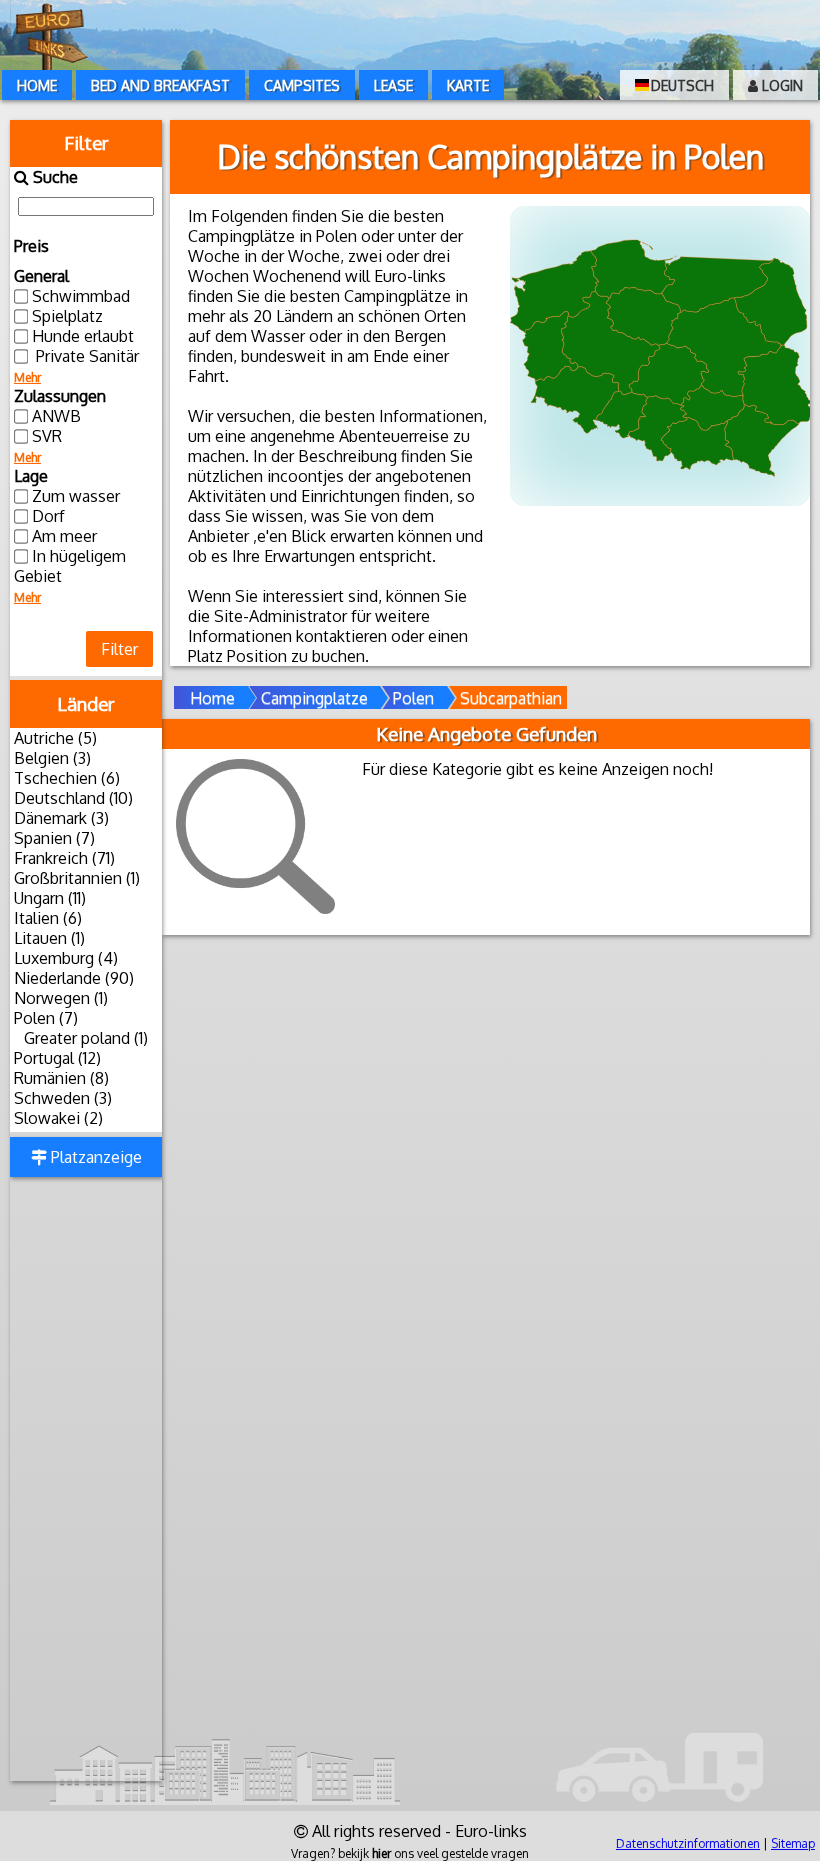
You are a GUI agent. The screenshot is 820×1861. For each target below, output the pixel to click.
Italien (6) (48, 918)
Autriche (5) (55, 738)
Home (37, 85)
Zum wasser (76, 496)
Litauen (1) (49, 938)
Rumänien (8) (61, 1078)
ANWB (56, 416)
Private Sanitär (85, 356)
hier (381, 1853)
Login (780, 85)
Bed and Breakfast (160, 85)
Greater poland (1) (86, 1038)
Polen (413, 698)
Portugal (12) (57, 1058)
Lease (393, 85)
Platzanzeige (94, 1157)
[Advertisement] (86, 1481)
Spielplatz (67, 316)
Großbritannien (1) (77, 878)
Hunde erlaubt (83, 336)
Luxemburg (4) (66, 958)
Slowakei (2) (58, 1118)
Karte (468, 85)
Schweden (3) (63, 1098)
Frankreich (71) (64, 858)
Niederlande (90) (74, 978)
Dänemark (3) (61, 818)
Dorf (48, 516)
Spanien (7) (54, 838)
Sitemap (793, 1843)
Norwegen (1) (61, 998)
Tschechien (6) (67, 778)
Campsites (302, 85)
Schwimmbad (81, 296)
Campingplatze (314, 698)
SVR (47, 436)
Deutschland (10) (73, 798)
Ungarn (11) (50, 898)
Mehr (27, 377)
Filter (119, 649)
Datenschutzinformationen (688, 1843)
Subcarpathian (511, 698)
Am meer (64, 536)
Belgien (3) (52, 758)
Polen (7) (46, 1018)
